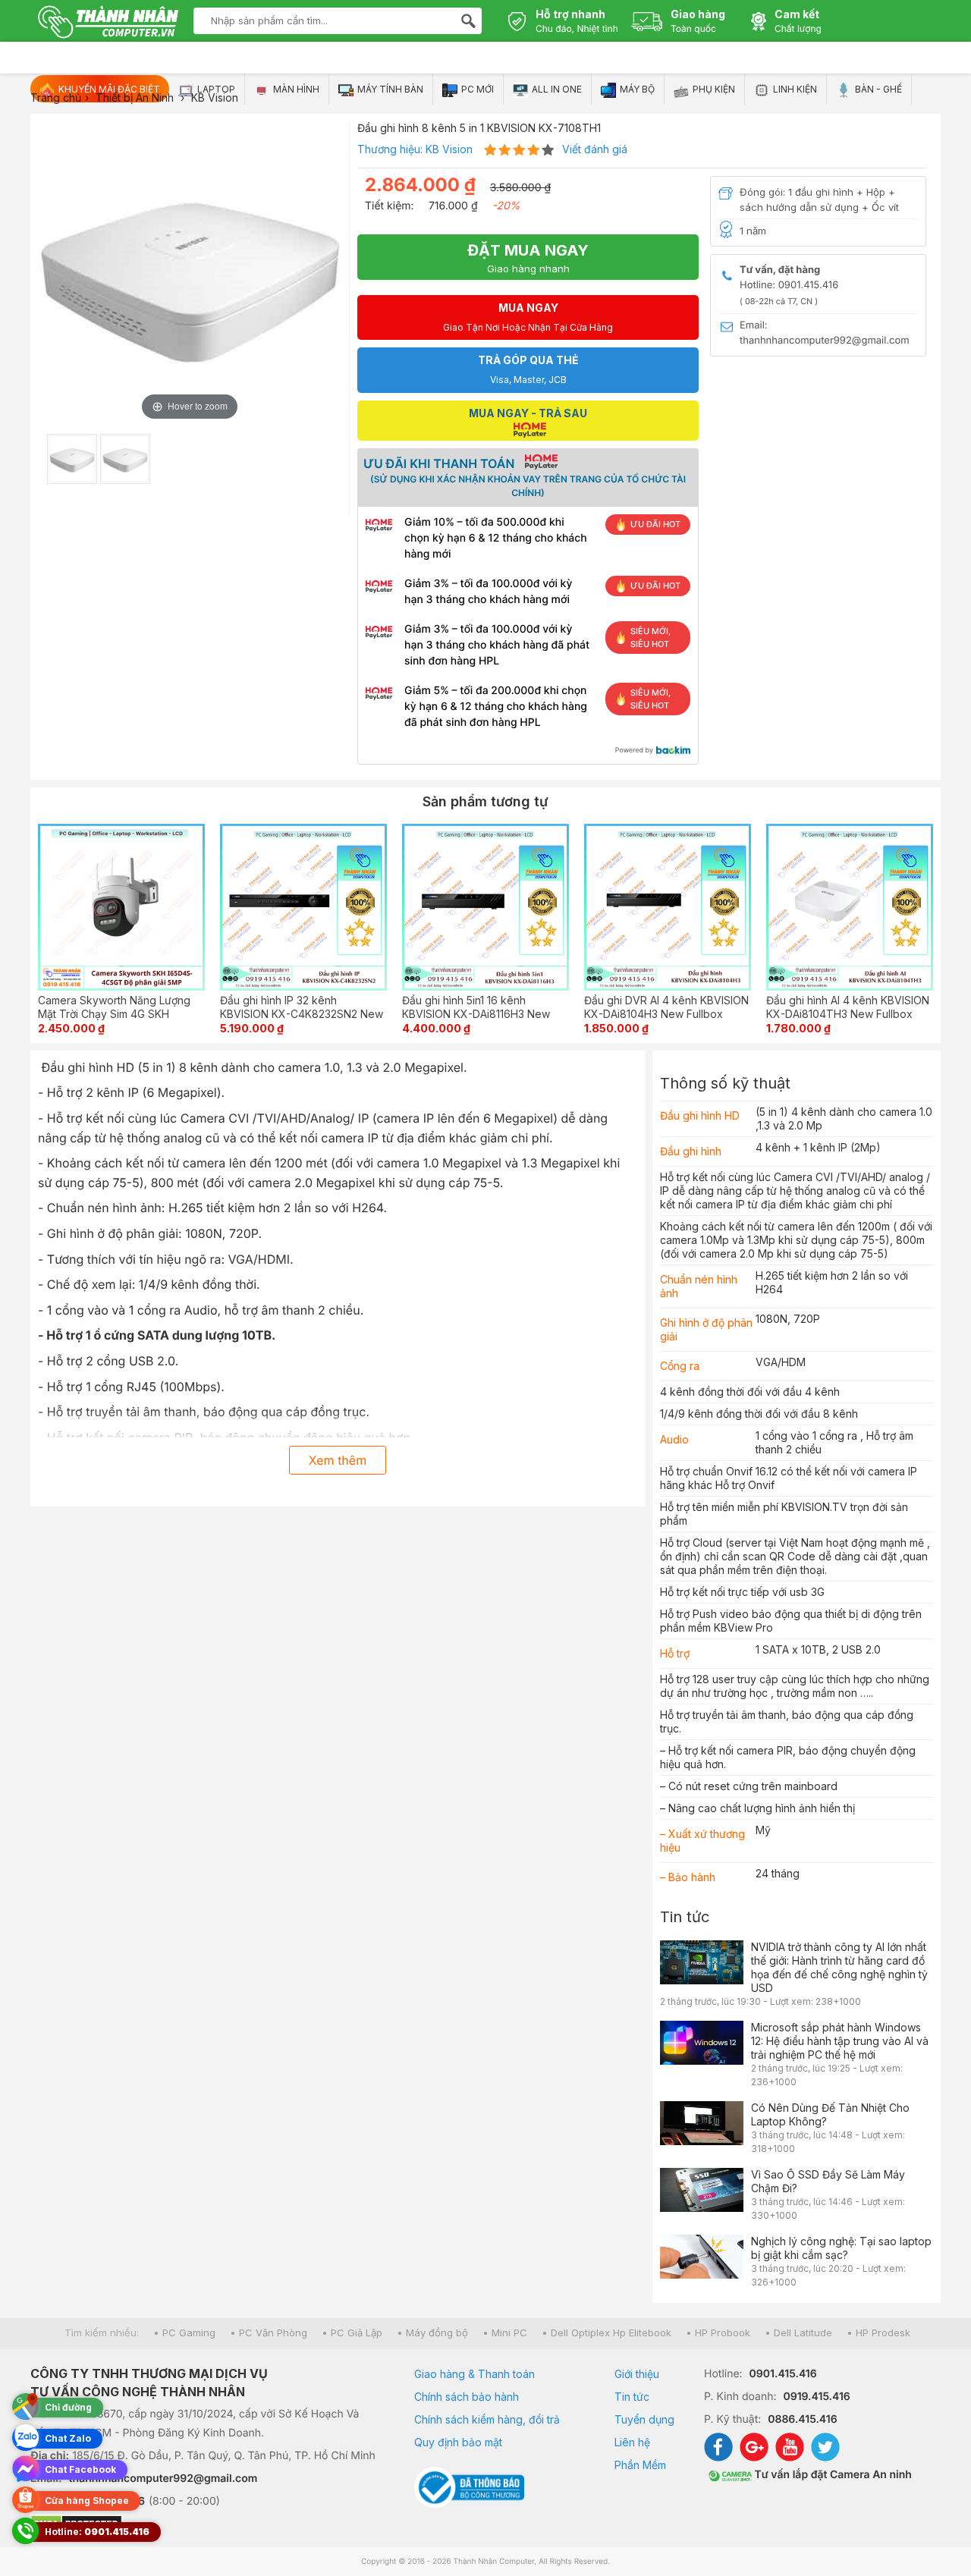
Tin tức (685, 1917)
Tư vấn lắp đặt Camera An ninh (832, 2475)
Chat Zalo (68, 2438)
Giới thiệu (637, 2374)
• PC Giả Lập (352, 2333)
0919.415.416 (816, 2397)
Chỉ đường (68, 2407)
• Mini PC (505, 2333)
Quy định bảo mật (458, 2442)
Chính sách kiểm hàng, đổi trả (487, 2419)
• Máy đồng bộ (432, 2333)
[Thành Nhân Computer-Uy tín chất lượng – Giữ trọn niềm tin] (108, 24)
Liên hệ (632, 2442)
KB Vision (449, 149)
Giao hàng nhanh (528, 258)
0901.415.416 (783, 2374)
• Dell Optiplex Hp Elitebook (606, 2333)
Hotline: (97, 2532)
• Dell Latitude (798, 2333)
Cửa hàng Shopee (87, 2501)
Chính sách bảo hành (467, 2397)
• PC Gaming (184, 2333)
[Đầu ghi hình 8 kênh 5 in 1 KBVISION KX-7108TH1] (72, 459)
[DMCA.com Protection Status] (203, 2525)
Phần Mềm (640, 2465)
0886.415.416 (802, 2419)
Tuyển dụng (644, 2419)
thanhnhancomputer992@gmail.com (163, 2479)
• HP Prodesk (878, 2333)
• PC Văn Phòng (269, 2333)
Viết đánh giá (595, 149)
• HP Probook (718, 2333)
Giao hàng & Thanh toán (475, 2374)
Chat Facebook (80, 2469)
